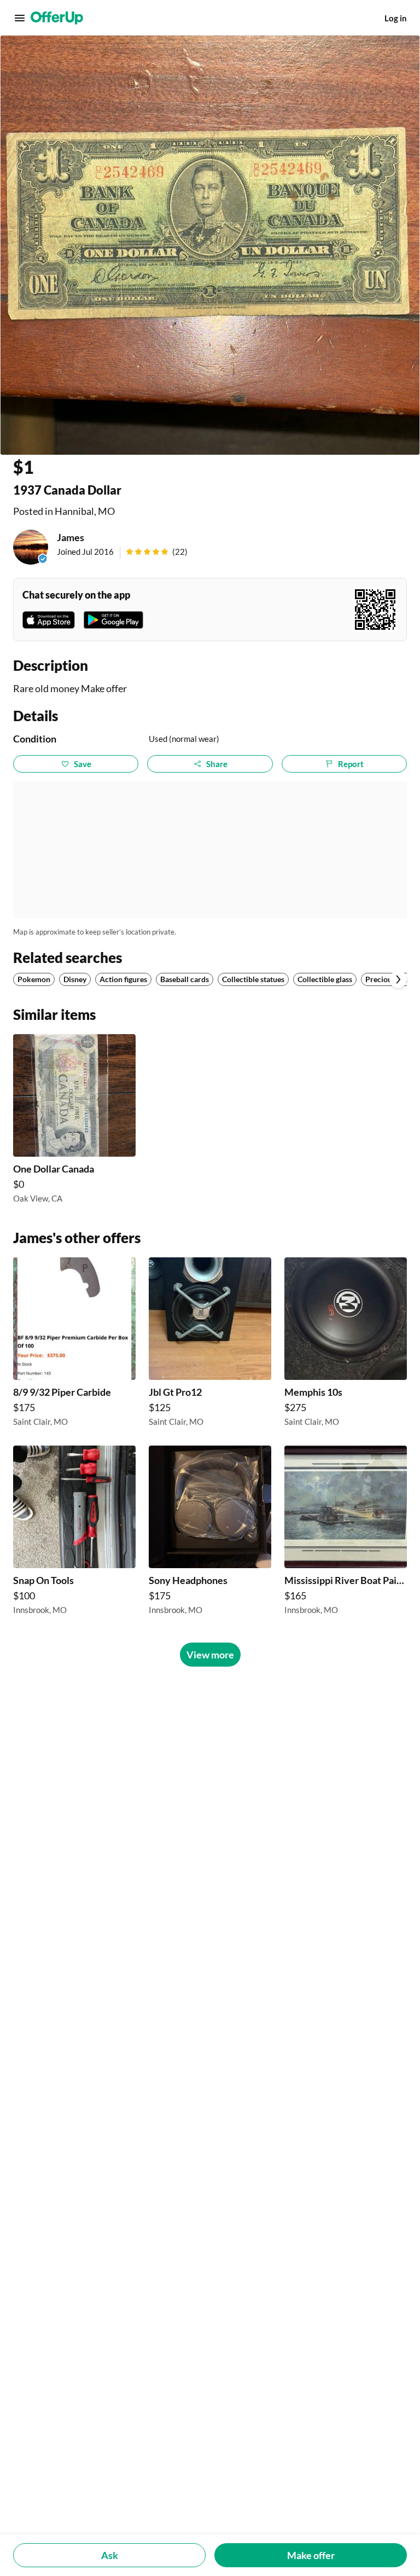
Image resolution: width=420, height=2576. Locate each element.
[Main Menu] (20, 18)
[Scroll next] (398, 979)
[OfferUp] (57, 18)
